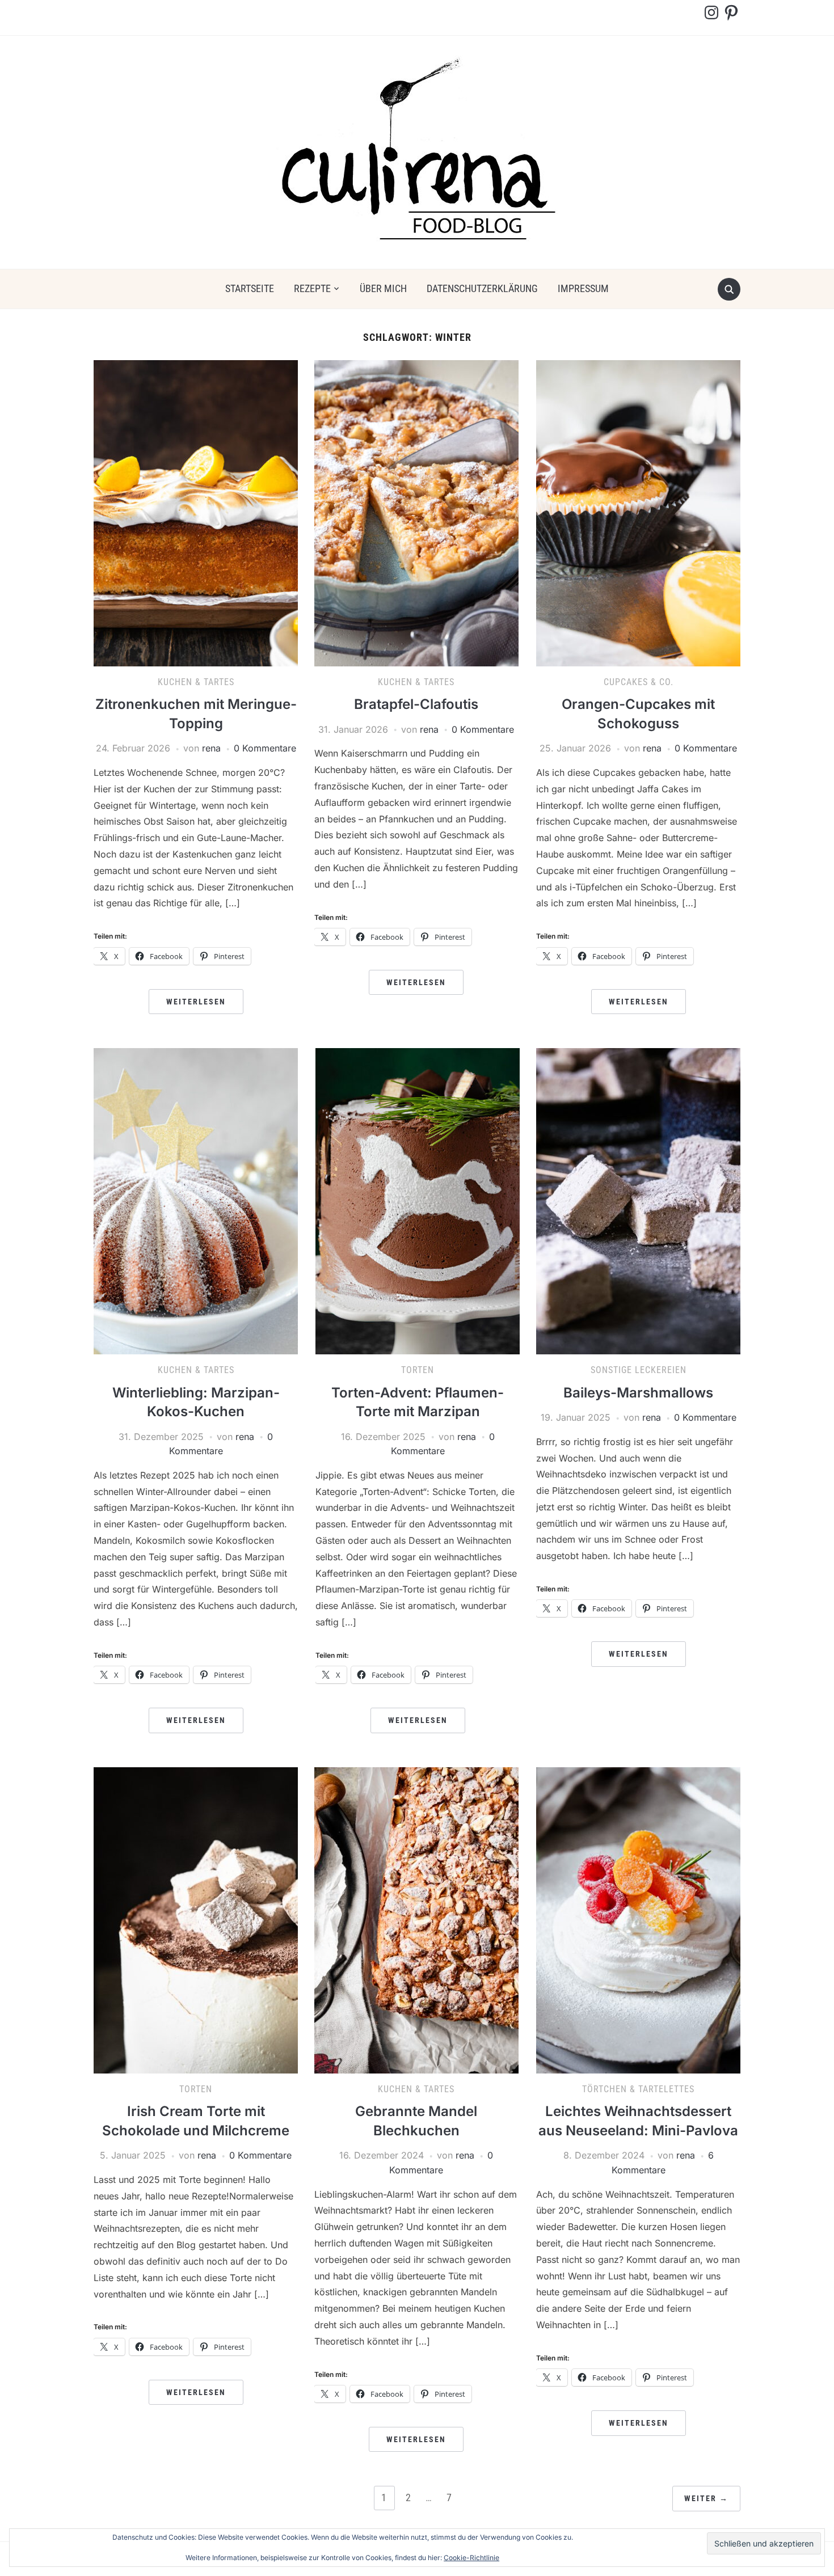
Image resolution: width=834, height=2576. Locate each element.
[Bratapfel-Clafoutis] (416, 512)
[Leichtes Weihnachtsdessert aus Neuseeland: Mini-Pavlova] (638, 1919)
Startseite (250, 288)
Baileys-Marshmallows (638, 1393)
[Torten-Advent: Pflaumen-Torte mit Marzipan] (418, 1200)
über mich (383, 288)
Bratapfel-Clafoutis (416, 704)
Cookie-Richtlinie (471, 2558)
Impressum (583, 288)
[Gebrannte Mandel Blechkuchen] (416, 1919)
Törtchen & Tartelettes (638, 2089)
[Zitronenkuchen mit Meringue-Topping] (196, 512)
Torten (418, 1370)
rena (211, 748)
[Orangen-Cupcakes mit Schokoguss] (638, 512)
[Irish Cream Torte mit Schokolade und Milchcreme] (196, 1919)
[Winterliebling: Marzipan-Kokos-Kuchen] (196, 1200)
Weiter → (706, 2498)
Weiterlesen (196, 1002)
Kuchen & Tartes (196, 682)
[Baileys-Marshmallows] (638, 1200)
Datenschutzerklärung (482, 288)
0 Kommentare (265, 748)
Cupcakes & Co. (639, 682)
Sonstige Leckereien (639, 1370)
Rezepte (312, 288)
